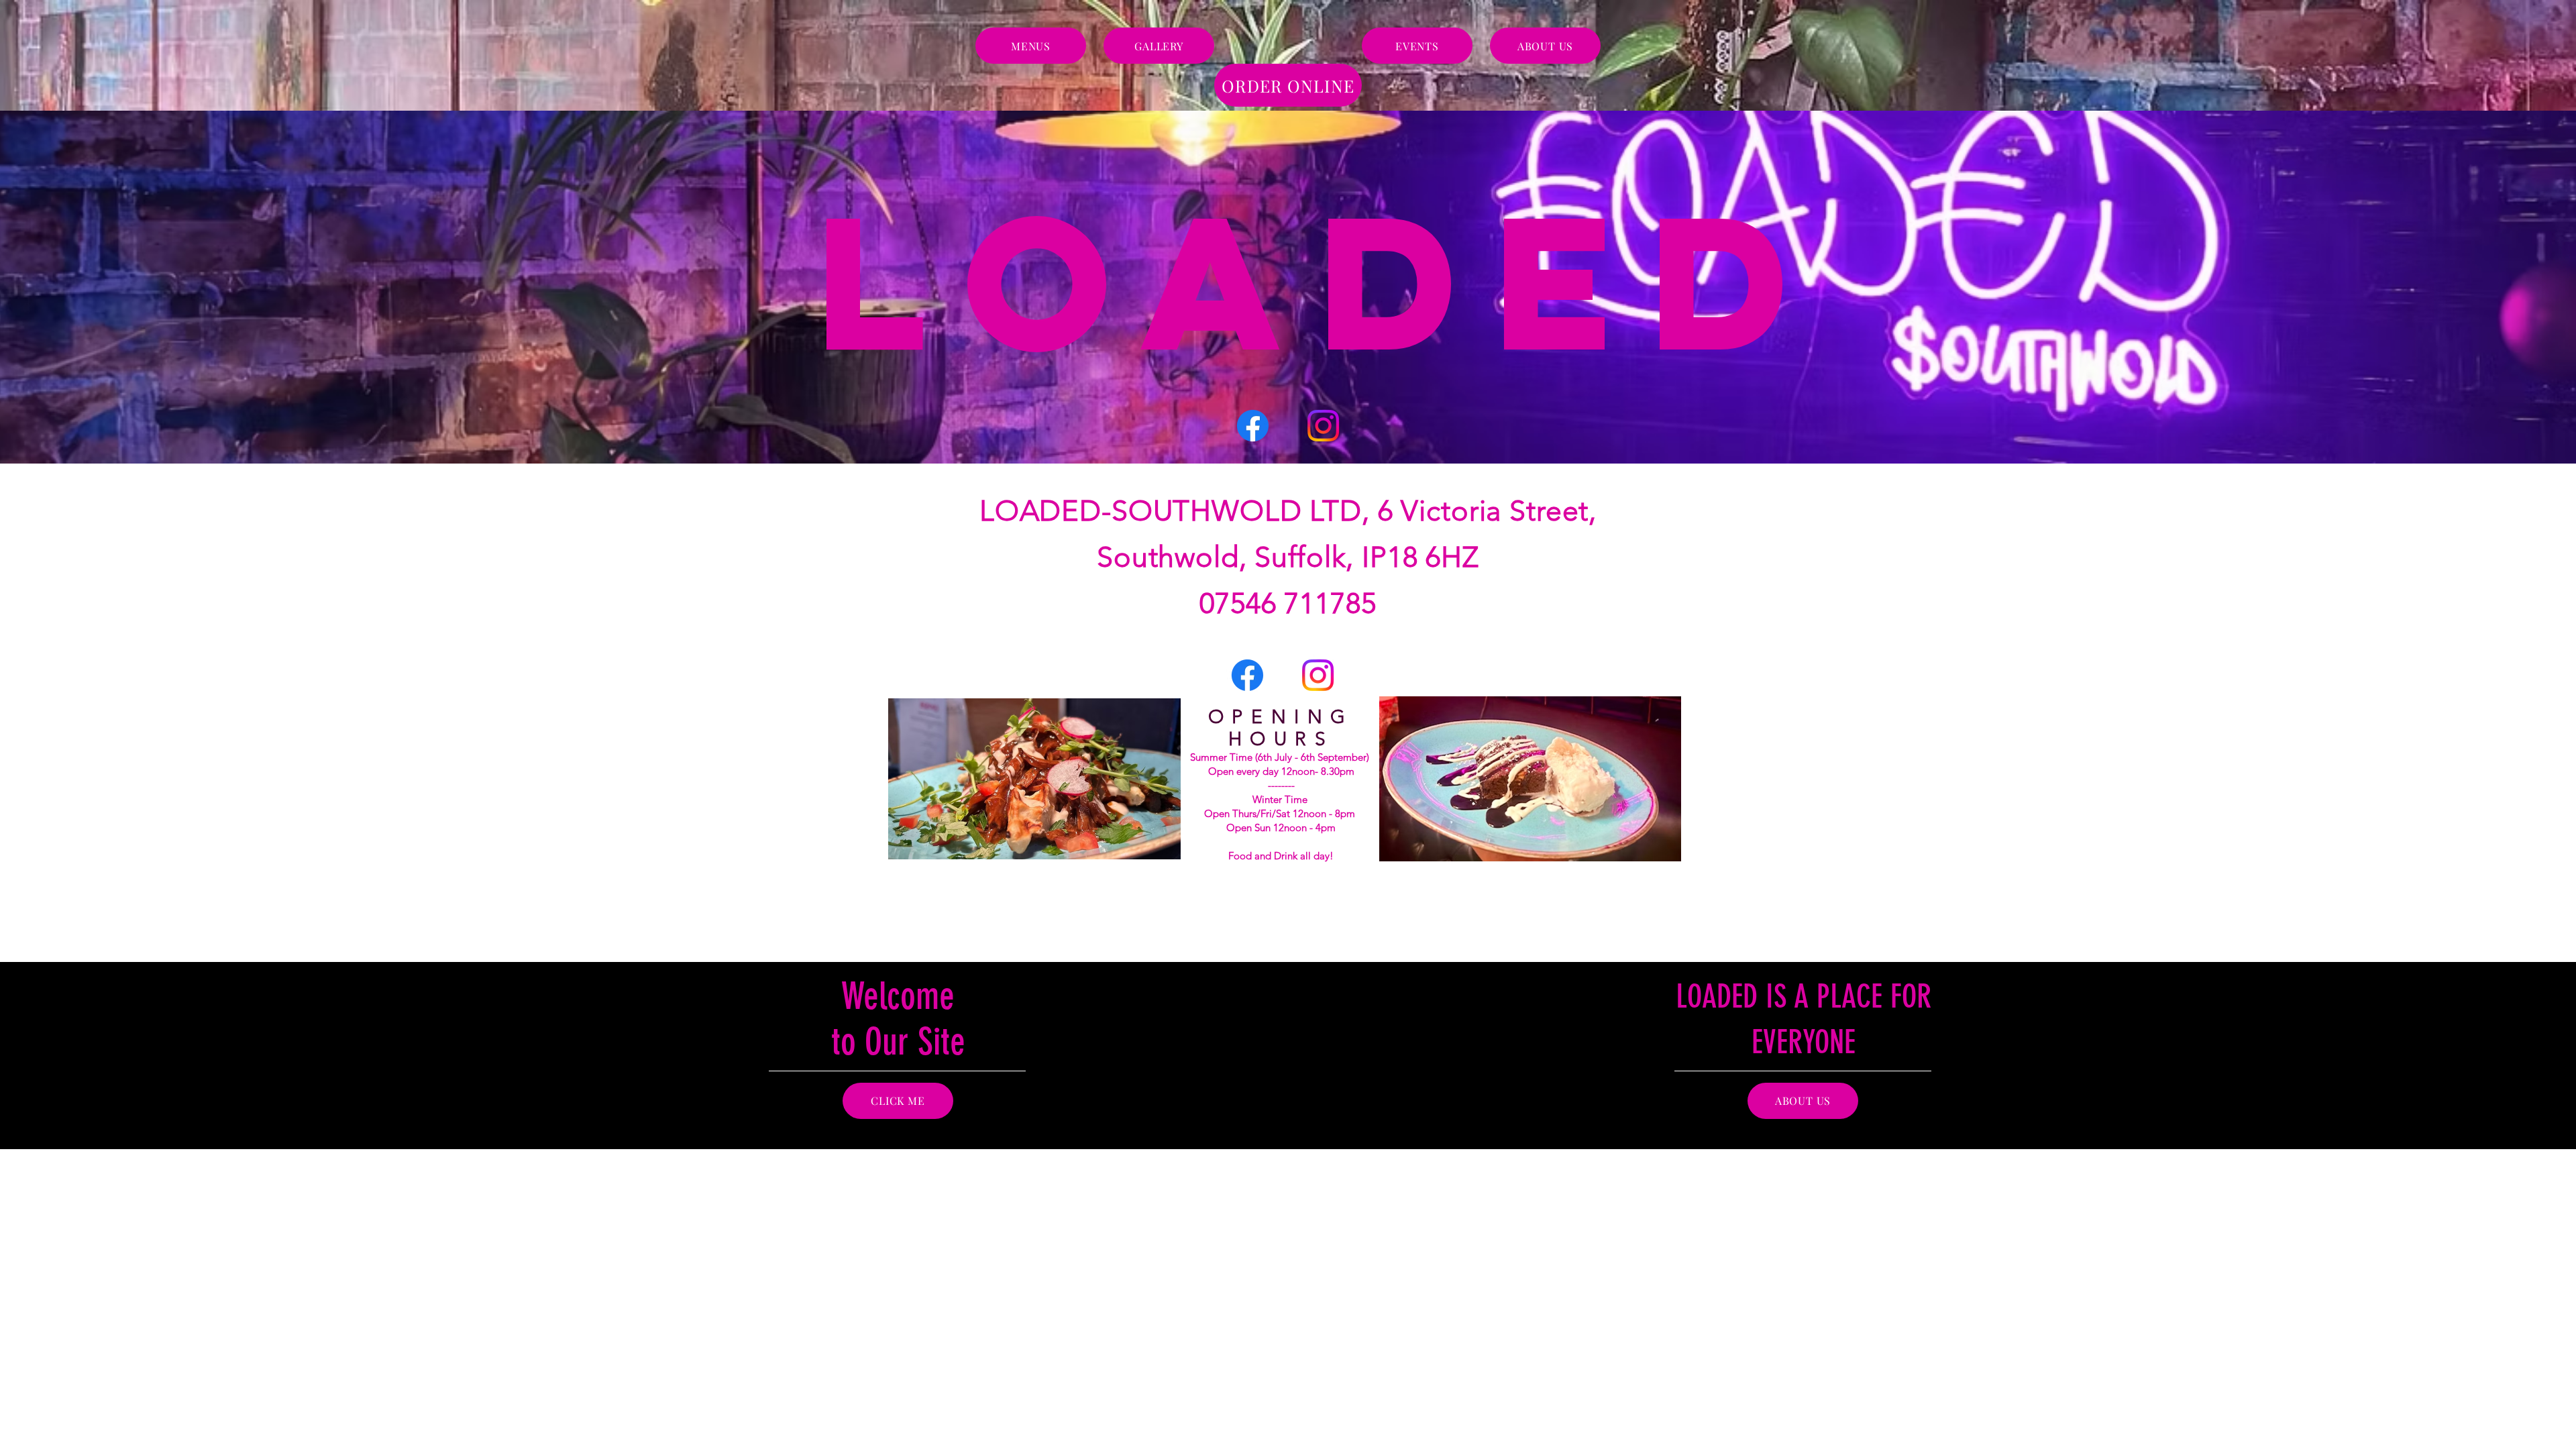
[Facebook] (1253, 426)
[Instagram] (1323, 426)
